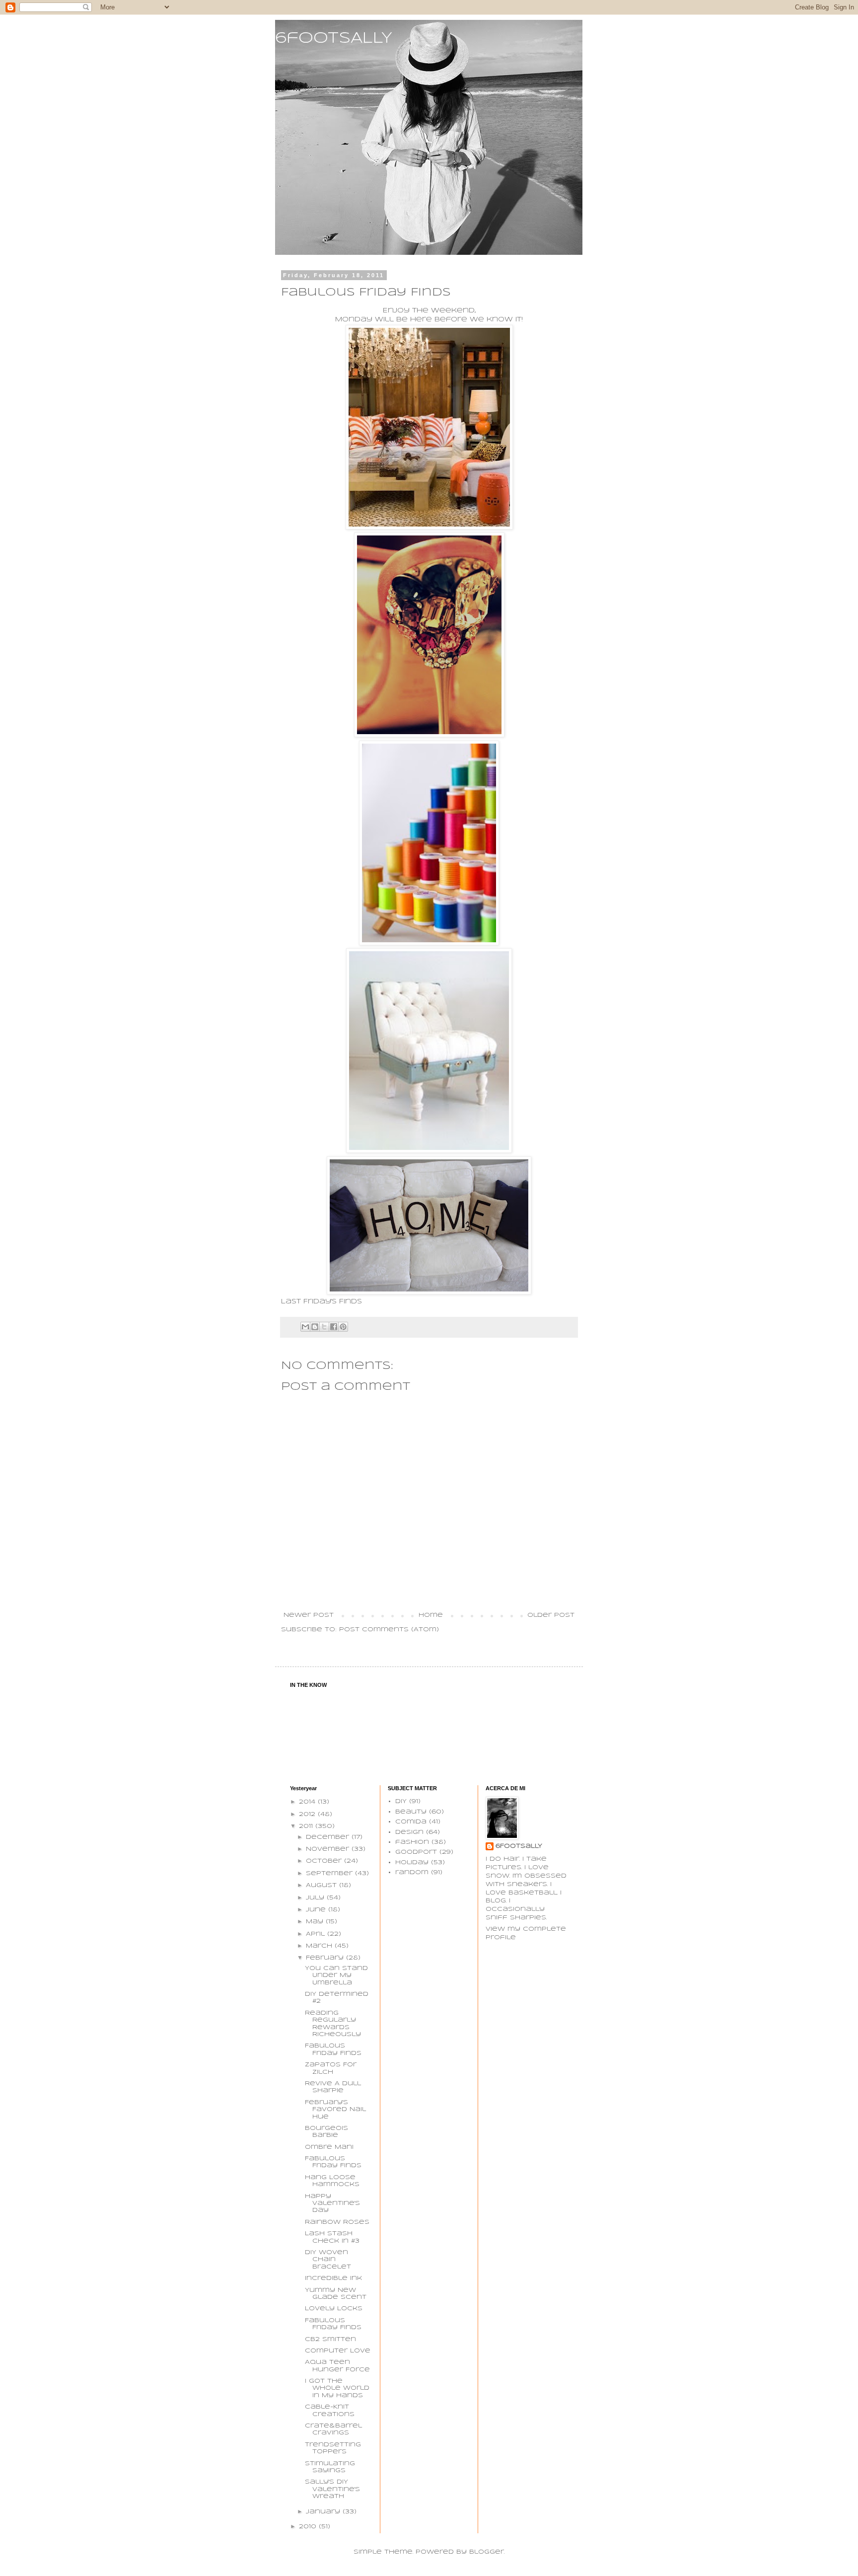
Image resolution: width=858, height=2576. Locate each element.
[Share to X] (324, 1327)
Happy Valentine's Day (332, 2203)
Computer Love (338, 2351)
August (322, 1885)
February (326, 1958)
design (409, 1832)
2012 (308, 1814)
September (330, 1873)
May (316, 1922)
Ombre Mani (329, 2147)
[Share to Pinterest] (343, 1327)
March (320, 1946)
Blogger (487, 2552)
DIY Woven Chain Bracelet (328, 2260)
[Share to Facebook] (334, 1327)
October (325, 1861)
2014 (308, 1802)
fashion (412, 1842)
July (316, 1898)
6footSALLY (334, 38)
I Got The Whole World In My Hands (337, 2388)
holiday (412, 1862)
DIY (401, 1801)
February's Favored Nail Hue (335, 2110)
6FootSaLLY (519, 1846)
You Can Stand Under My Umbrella (336, 1975)
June (317, 1910)
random (412, 1872)
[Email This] (305, 1327)
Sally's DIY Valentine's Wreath (332, 2489)
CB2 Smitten (330, 2339)
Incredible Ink (333, 2278)
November (329, 1849)
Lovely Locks (334, 2309)
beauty (411, 1812)
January (324, 2512)
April (317, 1934)
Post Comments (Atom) (389, 1629)
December (329, 1837)
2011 (307, 1826)
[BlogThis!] (315, 1327)
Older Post (551, 1615)
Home (431, 1615)
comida (411, 1822)
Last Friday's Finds (322, 1302)
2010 (309, 2527)
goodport (416, 1852)
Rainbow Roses (337, 2222)
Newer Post (309, 1615)
